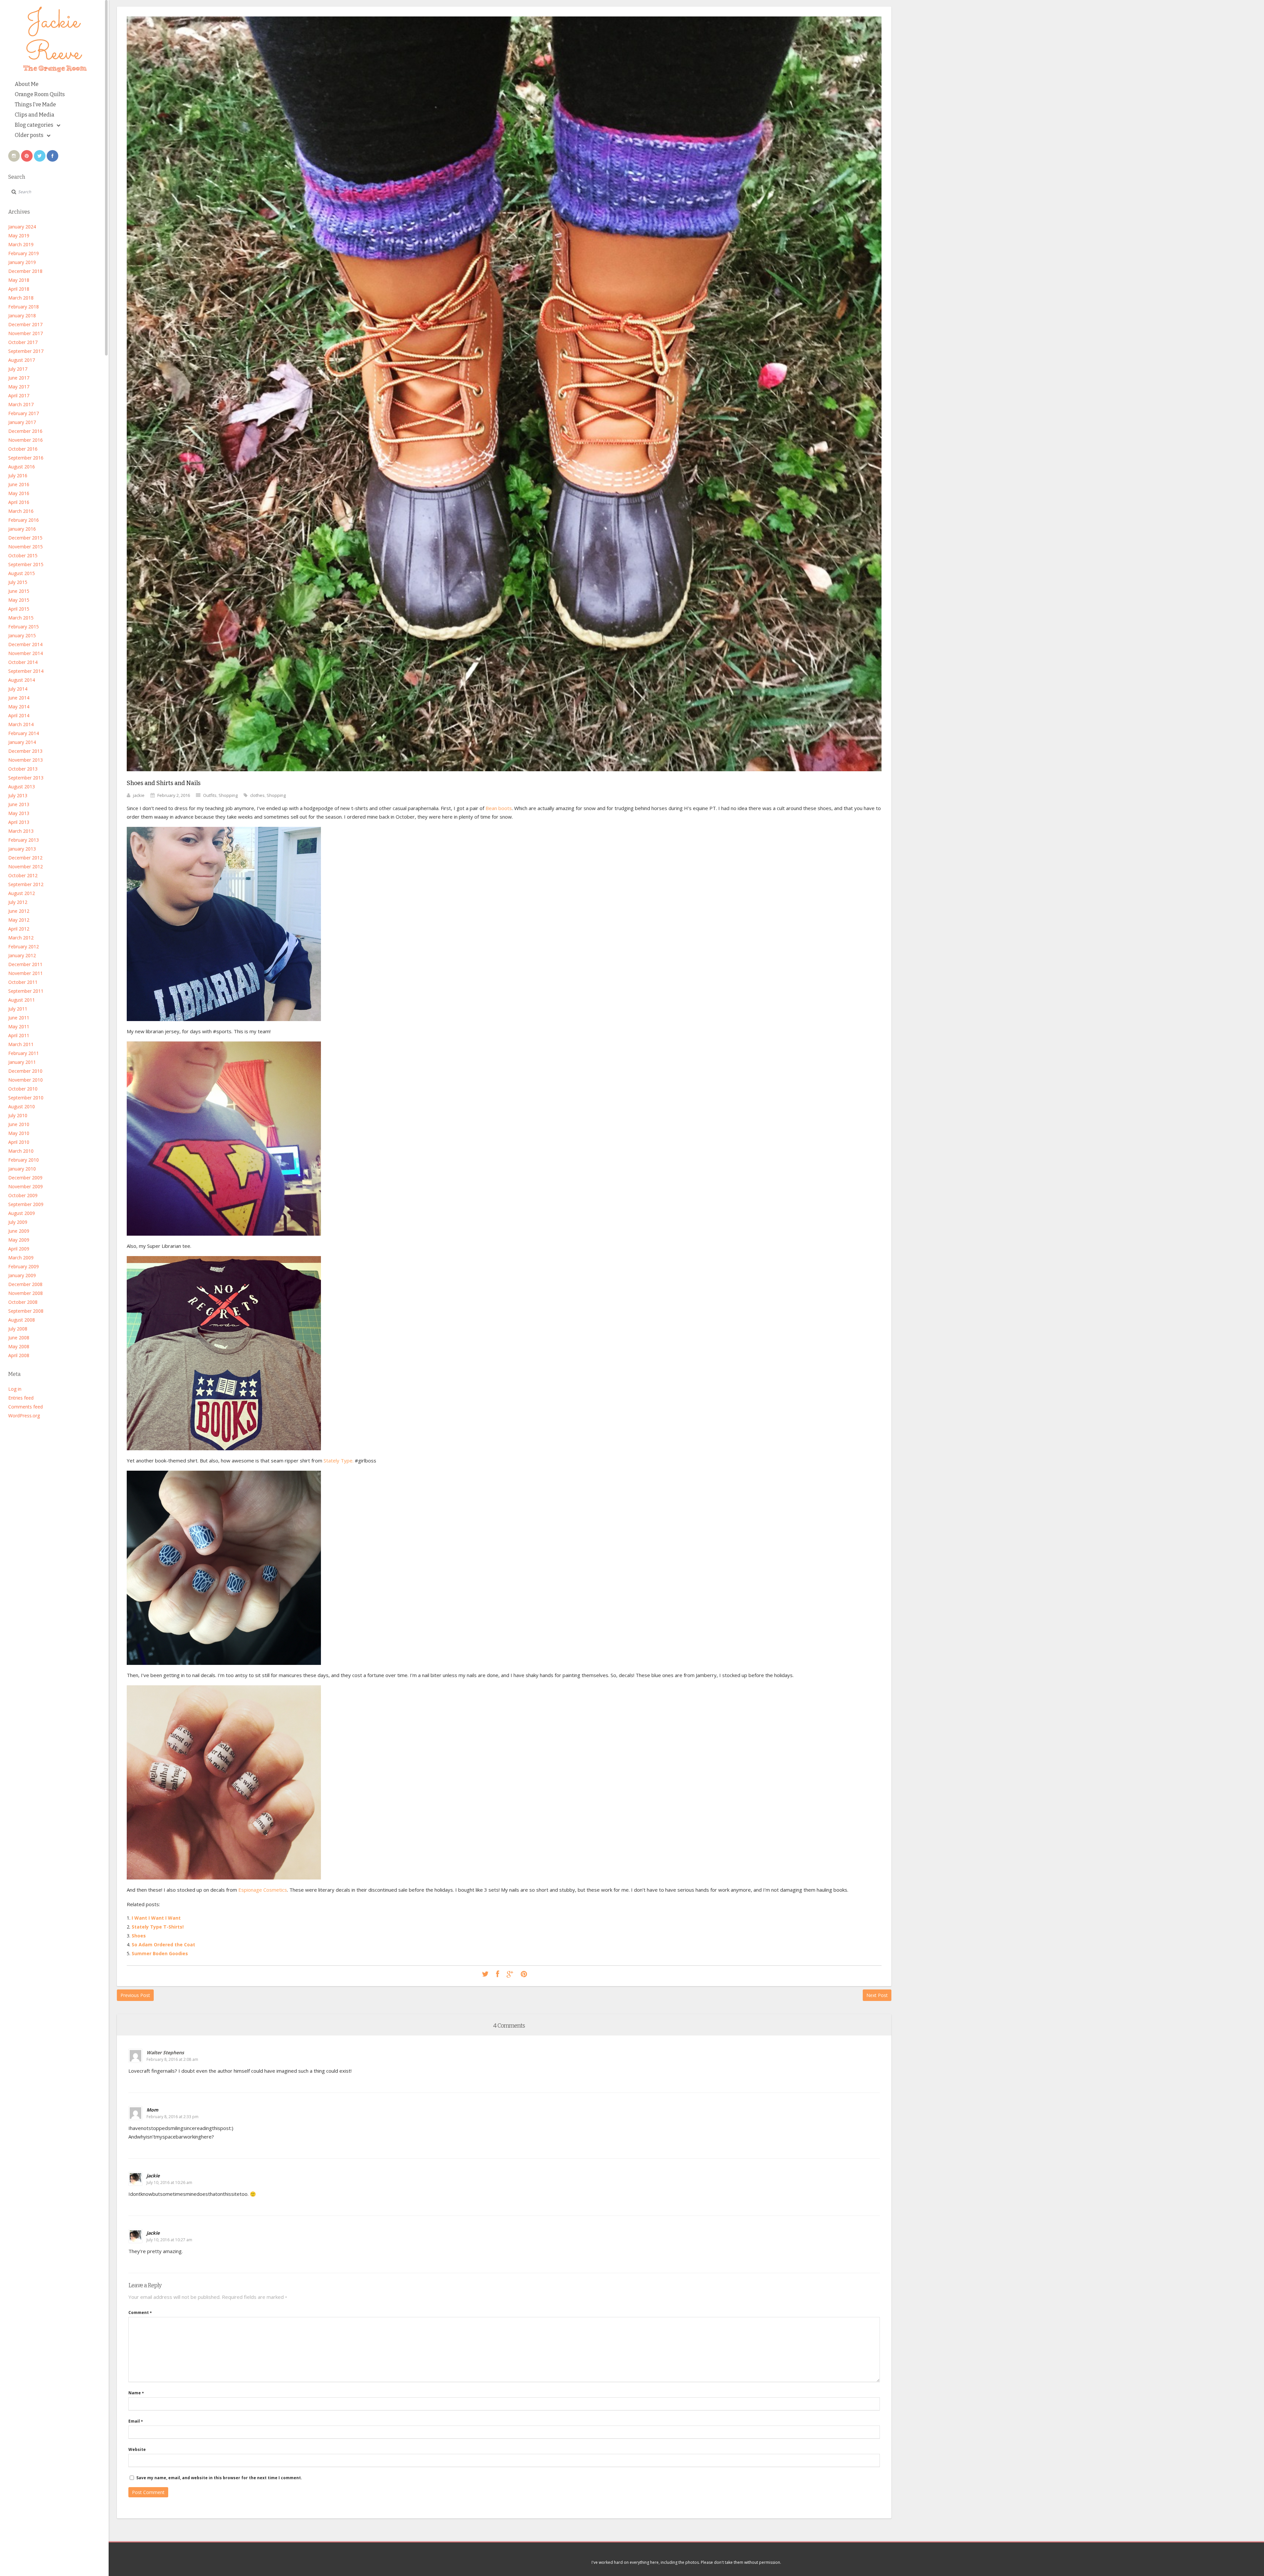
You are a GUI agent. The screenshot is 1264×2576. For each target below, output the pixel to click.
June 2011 (19, 1018)
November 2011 (26, 973)
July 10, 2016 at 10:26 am (169, 2182)
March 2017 (21, 404)
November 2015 (26, 547)
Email (136, 2421)
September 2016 (26, 458)
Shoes (139, 1936)
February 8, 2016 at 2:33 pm (172, 2117)
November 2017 (26, 333)
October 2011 (23, 982)
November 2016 (26, 440)
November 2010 (26, 1080)
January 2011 (22, 1062)
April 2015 (19, 609)
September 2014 (26, 671)
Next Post (877, 1995)
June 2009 (19, 1231)
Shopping (228, 795)
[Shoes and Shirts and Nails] (504, 776)
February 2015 (24, 627)
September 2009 (26, 1204)
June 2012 (19, 911)
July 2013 (18, 795)
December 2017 (25, 324)
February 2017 (24, 413)
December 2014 (25, 644)
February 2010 (24, 1160)
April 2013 (19, 822)
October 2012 (23, 875)
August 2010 (22, 1106)
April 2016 (19, 502)
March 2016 (21, 511)
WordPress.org (24, 1416)
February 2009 (24, 1266)
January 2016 (22, 529)
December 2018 (25, 271)
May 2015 (19, 600)
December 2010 (25, 1071)
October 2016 (23, 449)
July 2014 (18, 689)
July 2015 (18, 582)
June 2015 (19, 591)
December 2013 (25, 751)
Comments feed (26, 1407)
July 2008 (18, 1329)
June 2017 (19, 378)
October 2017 (23, 342)
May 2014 (19, 707)
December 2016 (25, 431)
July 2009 (18, 1222)
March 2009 (21, 1258)
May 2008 (19, 1346)
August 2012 (22, 893)
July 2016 (18, 475)
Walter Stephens (165, 2052)
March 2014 (21, 724)
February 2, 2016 (174, 795)
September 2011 (26, 991)
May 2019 (19, 236)
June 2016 (19, 484)
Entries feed (21, 1398)
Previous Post (135, 1995)
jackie (139, 795)
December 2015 (25, 538)
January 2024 (22, 227)
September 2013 (26, 778)
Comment (140, 2313)
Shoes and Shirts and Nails (164, 783)
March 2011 (21, 1044)
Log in (15, 1389)
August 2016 (22, 467)
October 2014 (23, 662)
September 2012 (26, 884)
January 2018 (22, 315)
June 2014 (19, 698)
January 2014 (22, 742)
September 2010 (26, 1098)
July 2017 (18, 369)
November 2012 (26, 867)
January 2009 (22, 1275)
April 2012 (19, 929)
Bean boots (499, 808)
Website (137, 2449)
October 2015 (23, 555)
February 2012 (24, 946)
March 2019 (21, 244)
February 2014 (24, 733)
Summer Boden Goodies (160, 1953)
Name (136, 2393)
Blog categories (34, 125)
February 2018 (24, 307)
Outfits (210, 795)
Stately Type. (339, 1460)
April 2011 (19, 1035)
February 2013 (24, 840)
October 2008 (23, 1302)
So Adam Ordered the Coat (163, 1945)
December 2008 (25, 1284)
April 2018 (19, 289)
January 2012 (22, 955)
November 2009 (26, 1186)
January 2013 (22, 849)
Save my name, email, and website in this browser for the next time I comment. (219, 2478)
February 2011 (24, 1053)
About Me (27, 84)
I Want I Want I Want (156, 1918)
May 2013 (19, 813)
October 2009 (23, 1195)
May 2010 (19, 1133)
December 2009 (25, 1178)
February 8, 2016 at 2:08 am (172, 2059)
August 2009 (22, 1213)
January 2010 (22, 1169)
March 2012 (21, 938)
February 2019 (24, 253)
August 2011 (22, 1000)
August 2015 (22, 573)
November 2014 (26, 653)
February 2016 (24, 520)
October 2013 (23, 769)
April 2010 (19, 1142)
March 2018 (21, 298)
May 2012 (19, 920)
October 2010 (23, 1089)
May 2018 (19, 280)
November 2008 (26, 1293)
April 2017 (19, 395)
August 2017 (22, 360)
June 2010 (19, 1124)
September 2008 (26, 1311)
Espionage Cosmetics (263, 1890)
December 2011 (25, 964)
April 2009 (19, 1249)
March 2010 (21, 1151)
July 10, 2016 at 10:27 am (169, 2240)
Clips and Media (35, 115)
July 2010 (18, 1115)
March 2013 (21, 831)
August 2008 (22, 1320)
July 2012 (18, 902)
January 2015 (22, 635)
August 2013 (22, 787)
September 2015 (26, 564)
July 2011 (18, 1009)
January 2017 (22, 422)
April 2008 (19, 1355)
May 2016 (19, 493)
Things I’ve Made (35, 105)
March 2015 (21, 618)
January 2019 (22, 262)
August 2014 (22, 680)
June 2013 (19, 804)
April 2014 (19, 715)
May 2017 (19, 387)
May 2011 (19, 1026)
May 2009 (19, 1240)
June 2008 (19, 1338)
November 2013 (26, 760)
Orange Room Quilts (40, 94)
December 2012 (25, 858)
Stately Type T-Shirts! (158, 1927)
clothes (257, 795)
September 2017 (26, 351)
